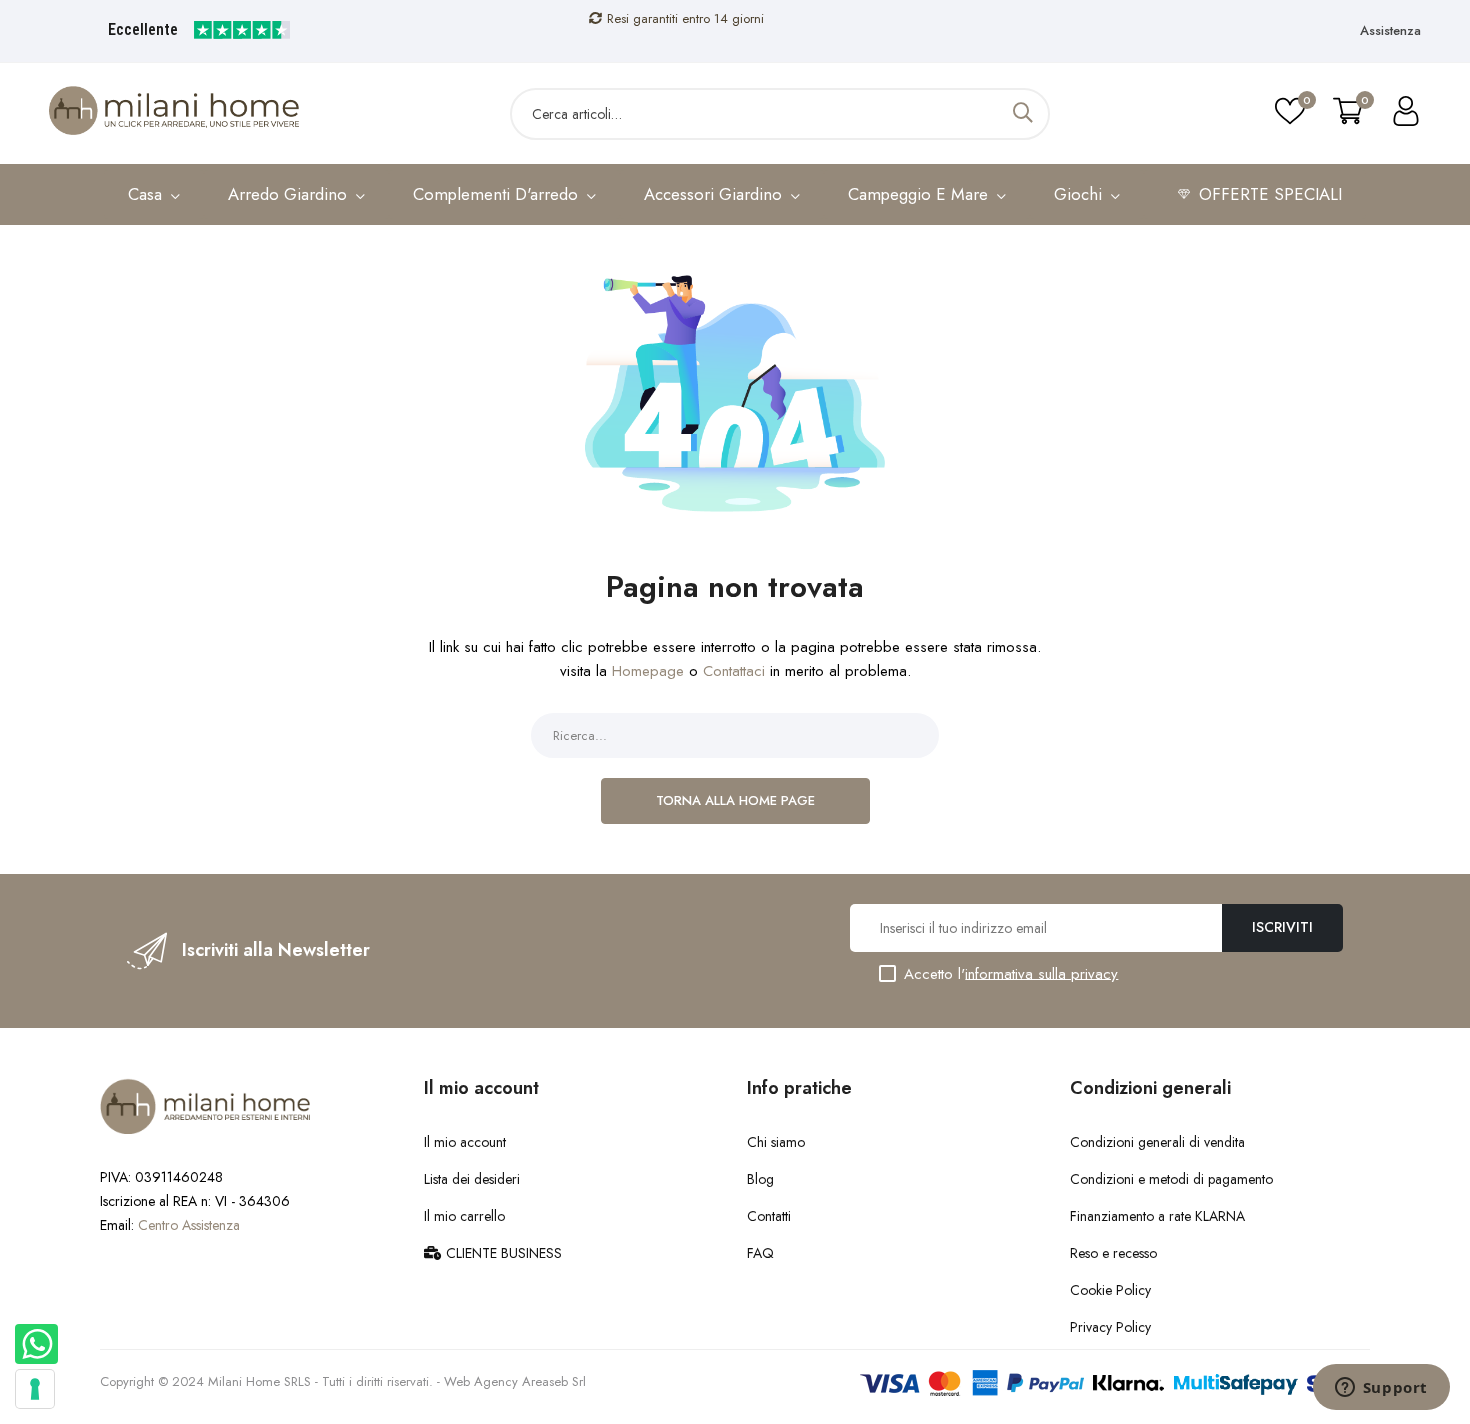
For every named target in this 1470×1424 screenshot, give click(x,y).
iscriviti (1282, 927)
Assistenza (1390, 30)
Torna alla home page (735, 800)
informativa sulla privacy (1041, 973)
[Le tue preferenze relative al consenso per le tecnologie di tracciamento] (35, 1389)
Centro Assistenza (189, 1225)
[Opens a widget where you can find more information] (1381, 1389)
